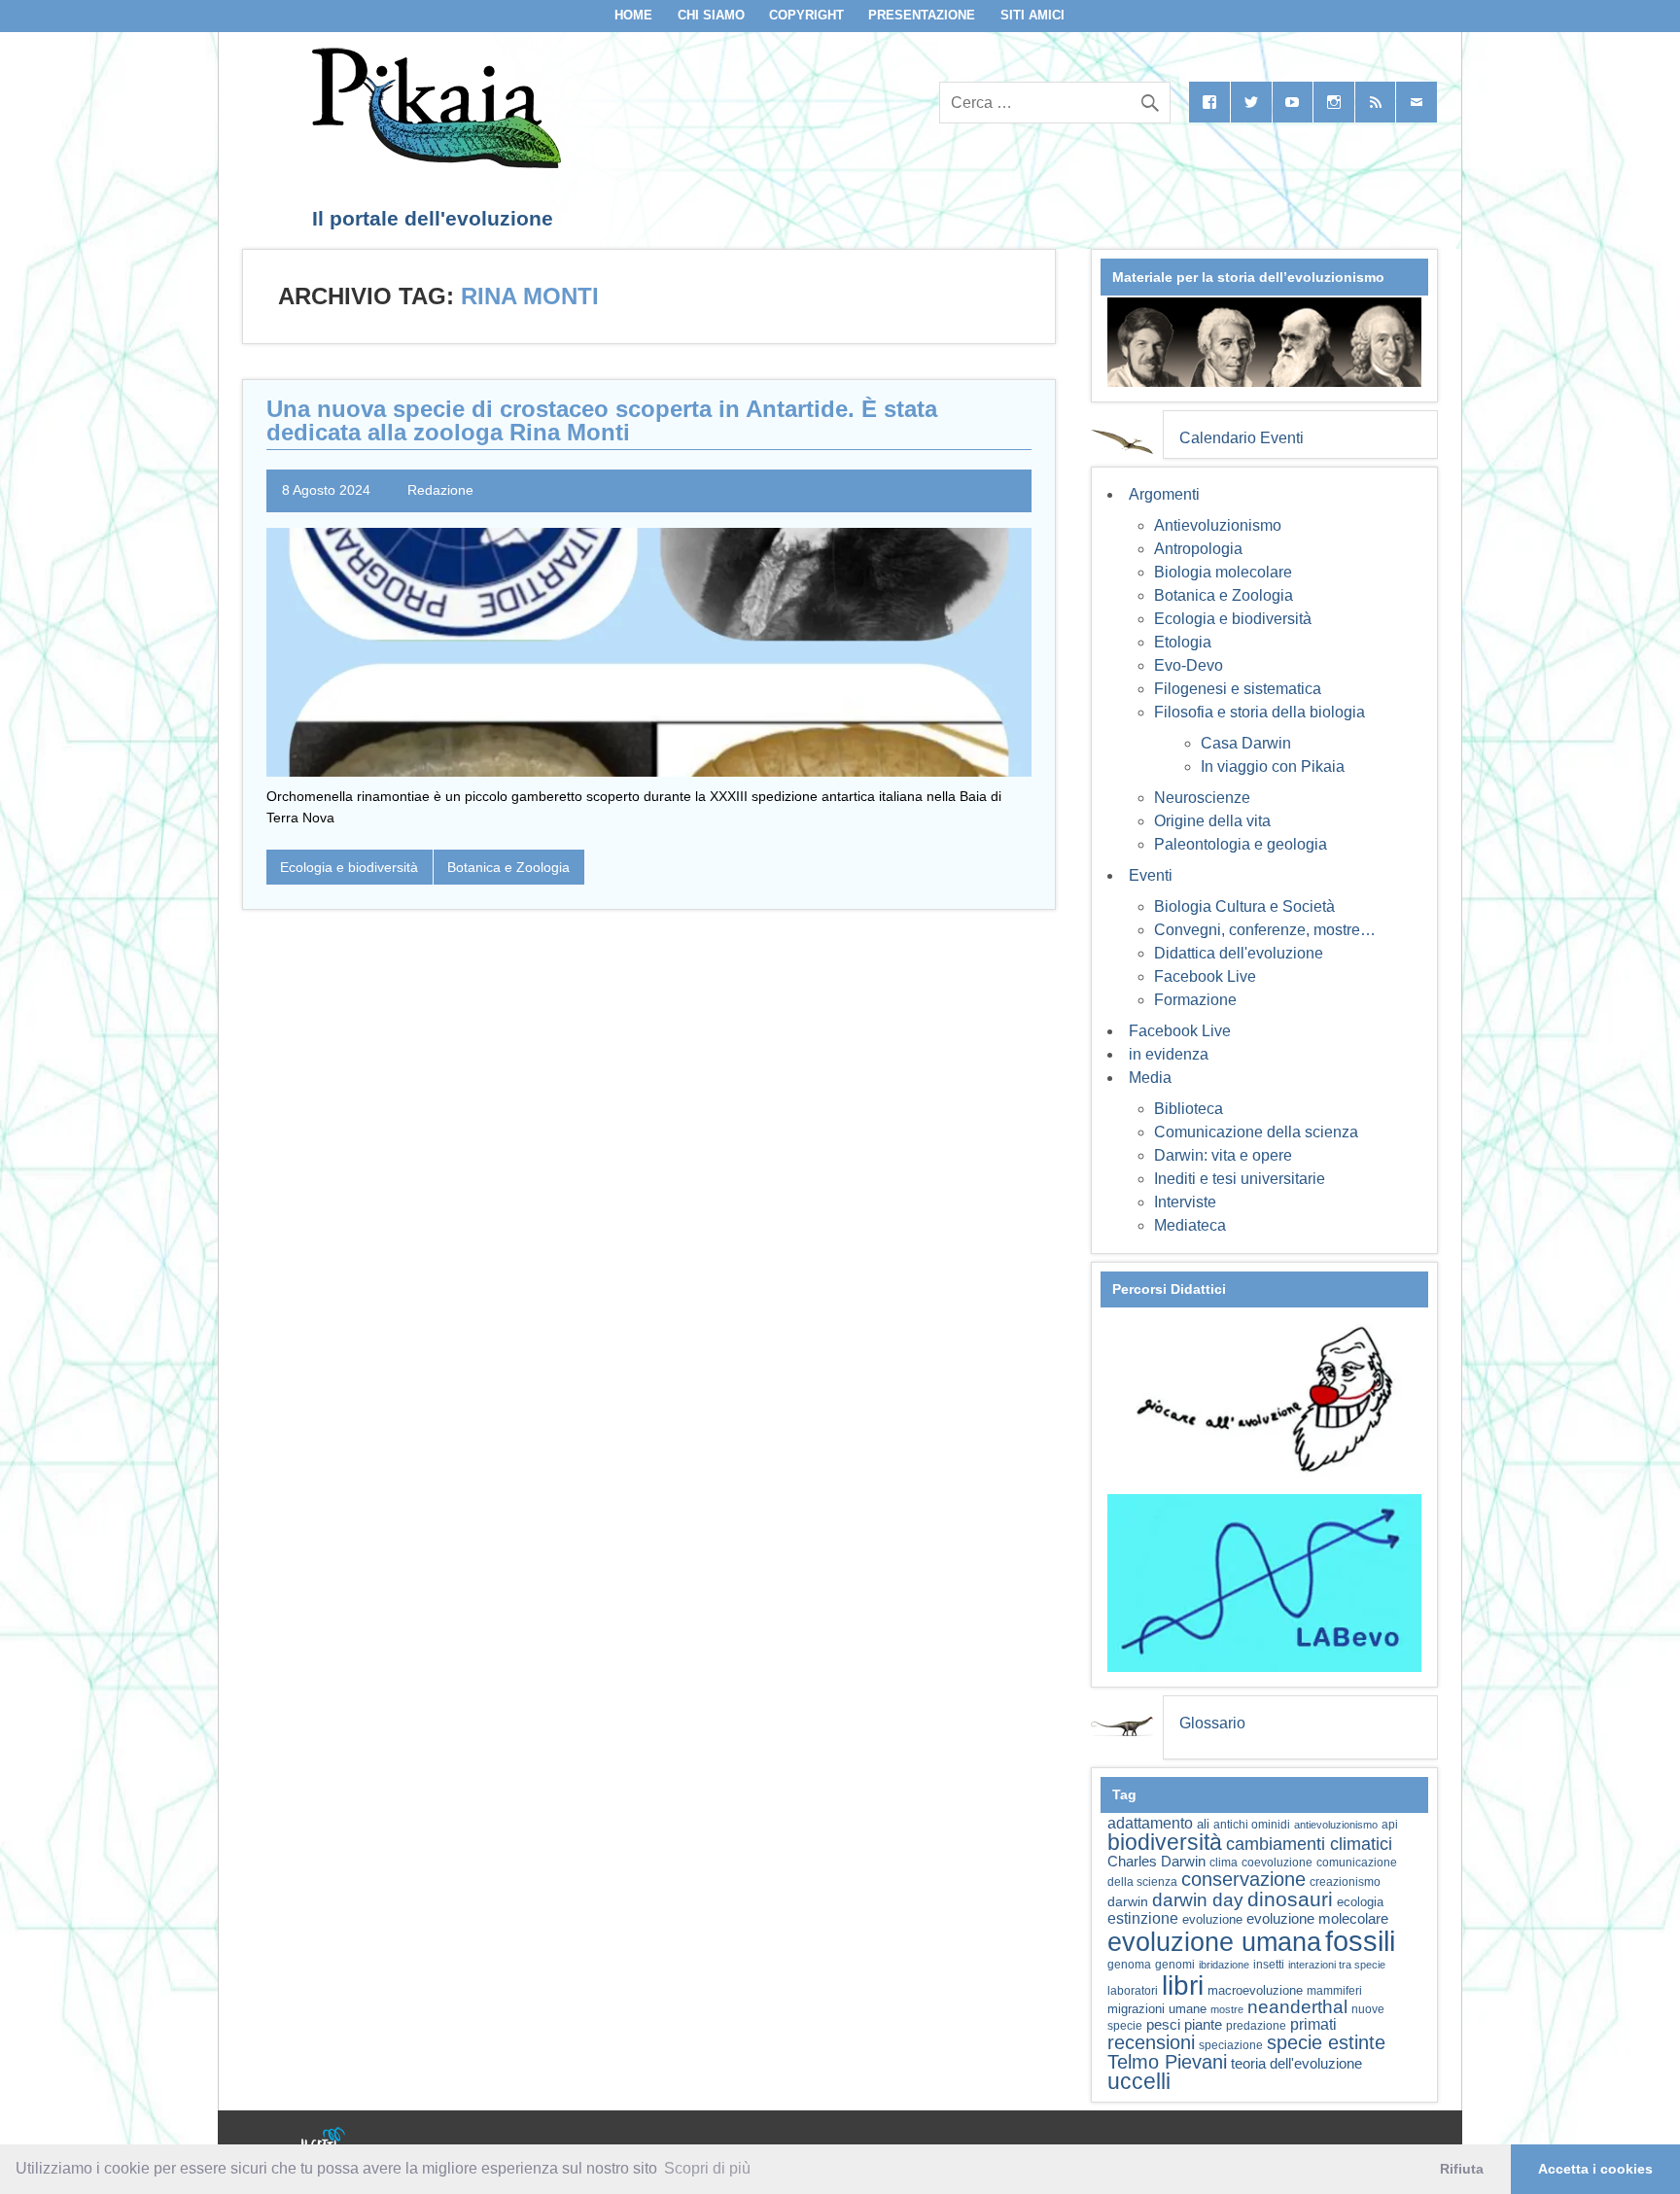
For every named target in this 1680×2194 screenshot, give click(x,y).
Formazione (1195, 1000)
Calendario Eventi (1242, 438)
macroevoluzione (1255, 1990)
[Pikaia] (433, 163)
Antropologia (1198, 549)
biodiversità (1165, 1842)
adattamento (1150, 1823)
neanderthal (1297, 2007)
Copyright (806, 15)
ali (1203, 1824)
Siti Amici (1032, 15)
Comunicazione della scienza (1256, 1132)
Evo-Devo (1189, 665)
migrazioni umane (1157, 2009)
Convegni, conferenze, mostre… (1265, 930)
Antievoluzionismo (1218, 525)
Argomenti (1164, 494)
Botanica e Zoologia (508, 867)
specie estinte (1326, 2042)
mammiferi (1334, 1991)
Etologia (1183, 642)
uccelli (1139, 2082)
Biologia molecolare (1223, 572)
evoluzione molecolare (1317, 1918)
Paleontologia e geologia (1241, 844)
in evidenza (1169, 1054)
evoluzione (1212, 1919)
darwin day (1198, 1900)
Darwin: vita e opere (1223, 1155)
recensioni (1151, 2042)
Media (1150, 1078)
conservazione (1243, 1879)
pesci (1163, 2025)
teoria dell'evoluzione (1296, 2063)
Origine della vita (1212, 821)
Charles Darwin (1156, 1862)
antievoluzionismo (1336, 1825)
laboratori (1133, 1990)
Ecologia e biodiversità (349, 867)
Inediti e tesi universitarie (1240, 1179)
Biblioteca (1189, 1109)
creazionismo (1345, 1881)
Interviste (1185, 1202)
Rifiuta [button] (1462, 2169)
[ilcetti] (324, 2141)
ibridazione (1224, 1965)
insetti (1269, 1965)
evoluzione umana (1214, 1942)
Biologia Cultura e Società (1244, 906)
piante (1203, 2025)
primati (1313, 2024)
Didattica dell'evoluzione (1239, 953)
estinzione (1143, 1918)
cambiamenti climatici (1309, 1844)
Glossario (1212, 1723)
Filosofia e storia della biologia (1260, 712)
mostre (1227, 2009)
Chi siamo (711, 15)
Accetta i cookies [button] (1595, 2169)
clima (1224, 1863)
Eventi (1151, 875)
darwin (1128, 1901)
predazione (1256, 2025)
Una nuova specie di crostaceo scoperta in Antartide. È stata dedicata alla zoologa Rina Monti (602, 420)
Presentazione (922, 15)
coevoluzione (1277, 1863)
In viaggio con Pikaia (1273, 766)
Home (633, 15)
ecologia (1360, 1902)
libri (1183, 1985)
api (1390, 1825)
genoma (1129, 1964)
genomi (1175, 1965)
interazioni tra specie (1337, 1965)
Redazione (440, 490)
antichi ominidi (1252, 1825)
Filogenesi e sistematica (1238, 689)
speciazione (1231, 2045)
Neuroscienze (1202, 798)
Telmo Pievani (1167, 2062)
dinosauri (1290, 1899)
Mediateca (1190, 1225)
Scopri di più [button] (707, 2168)
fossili (1360, 1941)
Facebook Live (1205, 976)
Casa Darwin (1246, 743)
